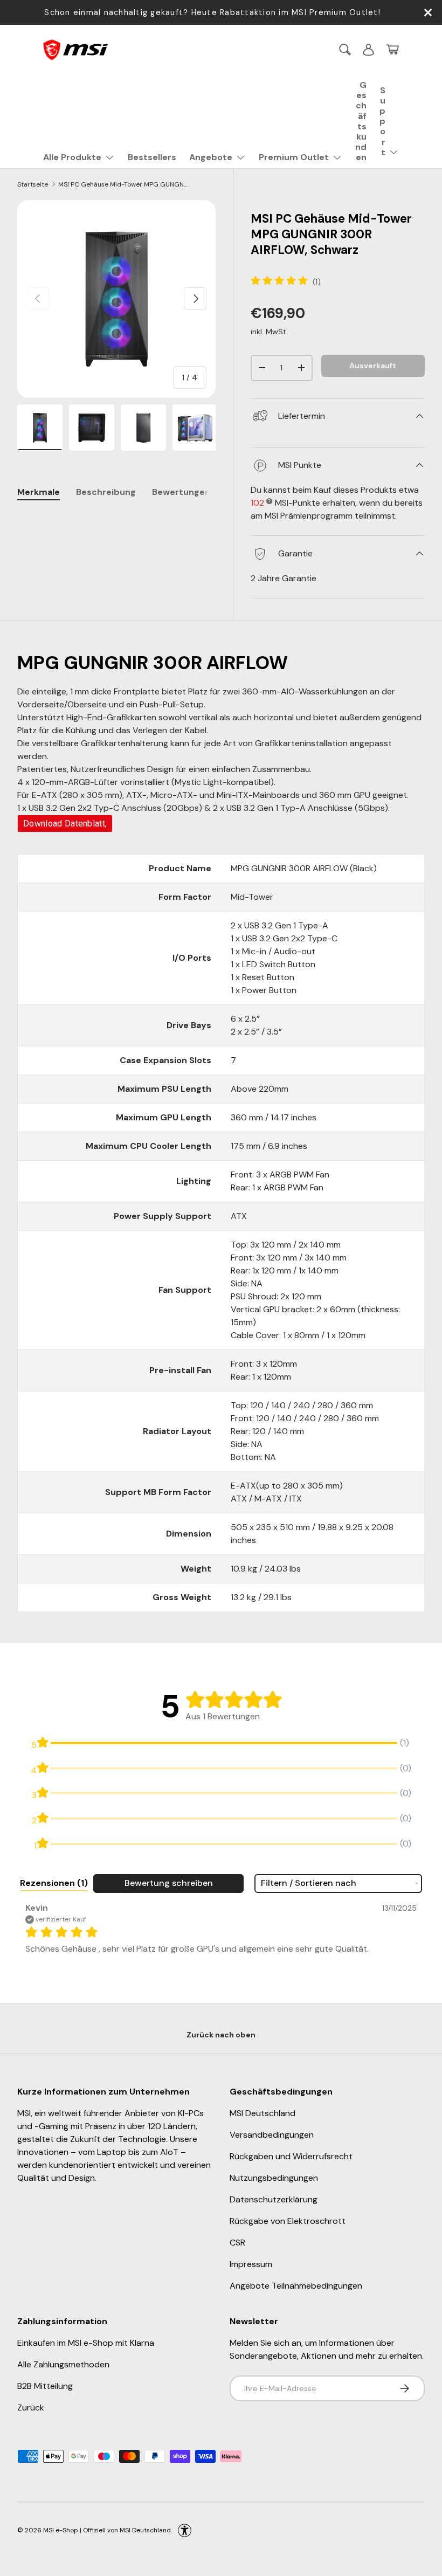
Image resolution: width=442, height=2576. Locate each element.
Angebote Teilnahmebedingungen (296, 2286)
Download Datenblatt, (65, 824)
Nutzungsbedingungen (274, 2178)
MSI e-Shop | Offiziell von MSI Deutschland (107, 2530)
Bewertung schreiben (169, 1883)
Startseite (33, 184)
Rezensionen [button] (54, 1883)
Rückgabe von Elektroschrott (288, 2221)
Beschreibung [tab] (106, 492)
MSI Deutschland (263, 2113)
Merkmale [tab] (39, 492)
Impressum (251, 2264)
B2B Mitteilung (45, 2386)
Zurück (31, 2408)
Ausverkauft (373, 366)
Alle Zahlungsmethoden (63, 2364)
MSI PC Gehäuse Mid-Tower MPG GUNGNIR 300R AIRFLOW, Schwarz (123, 184)
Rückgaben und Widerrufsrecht (291, 2156)
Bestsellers (152, 157)
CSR (237, 2243)
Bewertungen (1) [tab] (188, 492)
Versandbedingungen (272, 2135)
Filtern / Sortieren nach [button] (309, 1883)
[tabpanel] (116, 522)
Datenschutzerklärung (274, 2199)
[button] (392, 50)
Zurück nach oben (221, 2035)
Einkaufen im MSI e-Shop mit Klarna (86, 2343)
